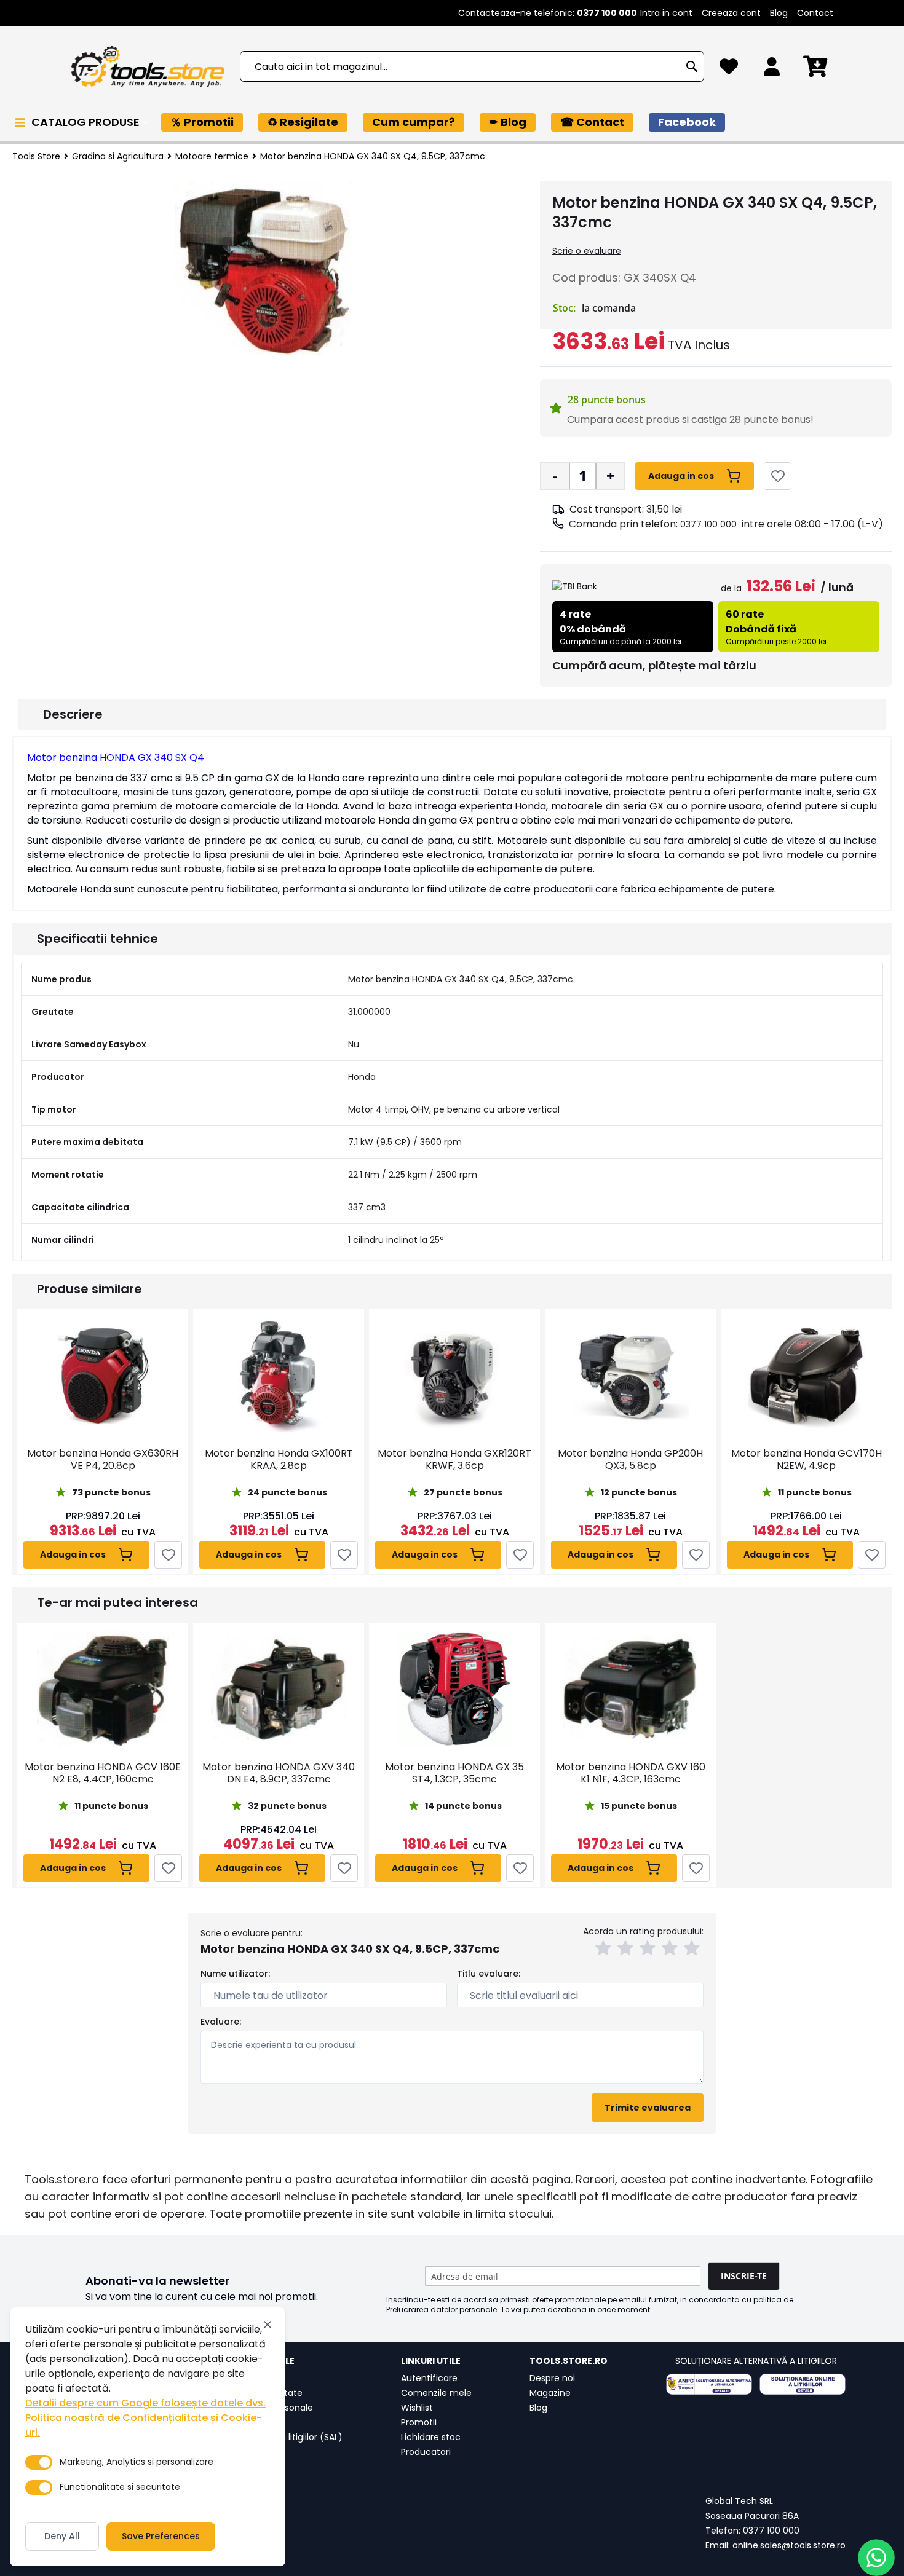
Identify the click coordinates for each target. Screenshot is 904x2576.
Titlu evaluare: (489, 1974)
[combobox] (472, 66)
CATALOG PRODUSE (87, 122)
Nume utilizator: (235, 1974)
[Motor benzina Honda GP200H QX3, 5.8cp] (630, 1376)
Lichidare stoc (431, 2437)
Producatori (426, 2452)
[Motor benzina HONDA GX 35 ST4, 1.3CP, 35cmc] (454, 1689)
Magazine (550, 2393)
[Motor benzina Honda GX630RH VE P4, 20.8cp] (103, 1376)
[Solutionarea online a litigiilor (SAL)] (803, 2384)
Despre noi (552, 2378)
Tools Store (36, 156)
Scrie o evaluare (587, 251)
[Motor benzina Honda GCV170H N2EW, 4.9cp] (806, 1376)
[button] (605, 1950)
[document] (148, 2436)
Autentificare (429, 2378)
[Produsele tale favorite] (729, 70)
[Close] (268, 2325)
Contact (815, 13)
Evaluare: (221, 2022)
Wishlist (417, 2408)
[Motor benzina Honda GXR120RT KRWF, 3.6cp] (454, 1376)
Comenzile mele (436, 2393)
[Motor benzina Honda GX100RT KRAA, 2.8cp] (279, 1376)
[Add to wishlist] (778, 476)
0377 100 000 (708, 524)
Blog (779, 13)
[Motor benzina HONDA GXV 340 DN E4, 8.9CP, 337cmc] (279, 1689)
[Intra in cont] (772, 70)
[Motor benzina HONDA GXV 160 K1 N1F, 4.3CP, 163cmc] (630, 1689)
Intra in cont (666, 13)
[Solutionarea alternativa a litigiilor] (709, 2384)
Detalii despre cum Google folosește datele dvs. (145, 2403)
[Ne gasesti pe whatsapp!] (876, 2558)
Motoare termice (212, 156)
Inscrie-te (744, 2276)
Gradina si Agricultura (118, 156)
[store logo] (148, 67)
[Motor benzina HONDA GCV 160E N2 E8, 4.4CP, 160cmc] (103, 1689)
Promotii (419, 2422)
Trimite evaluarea (648, 2108)
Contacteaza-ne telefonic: (548, 13)
